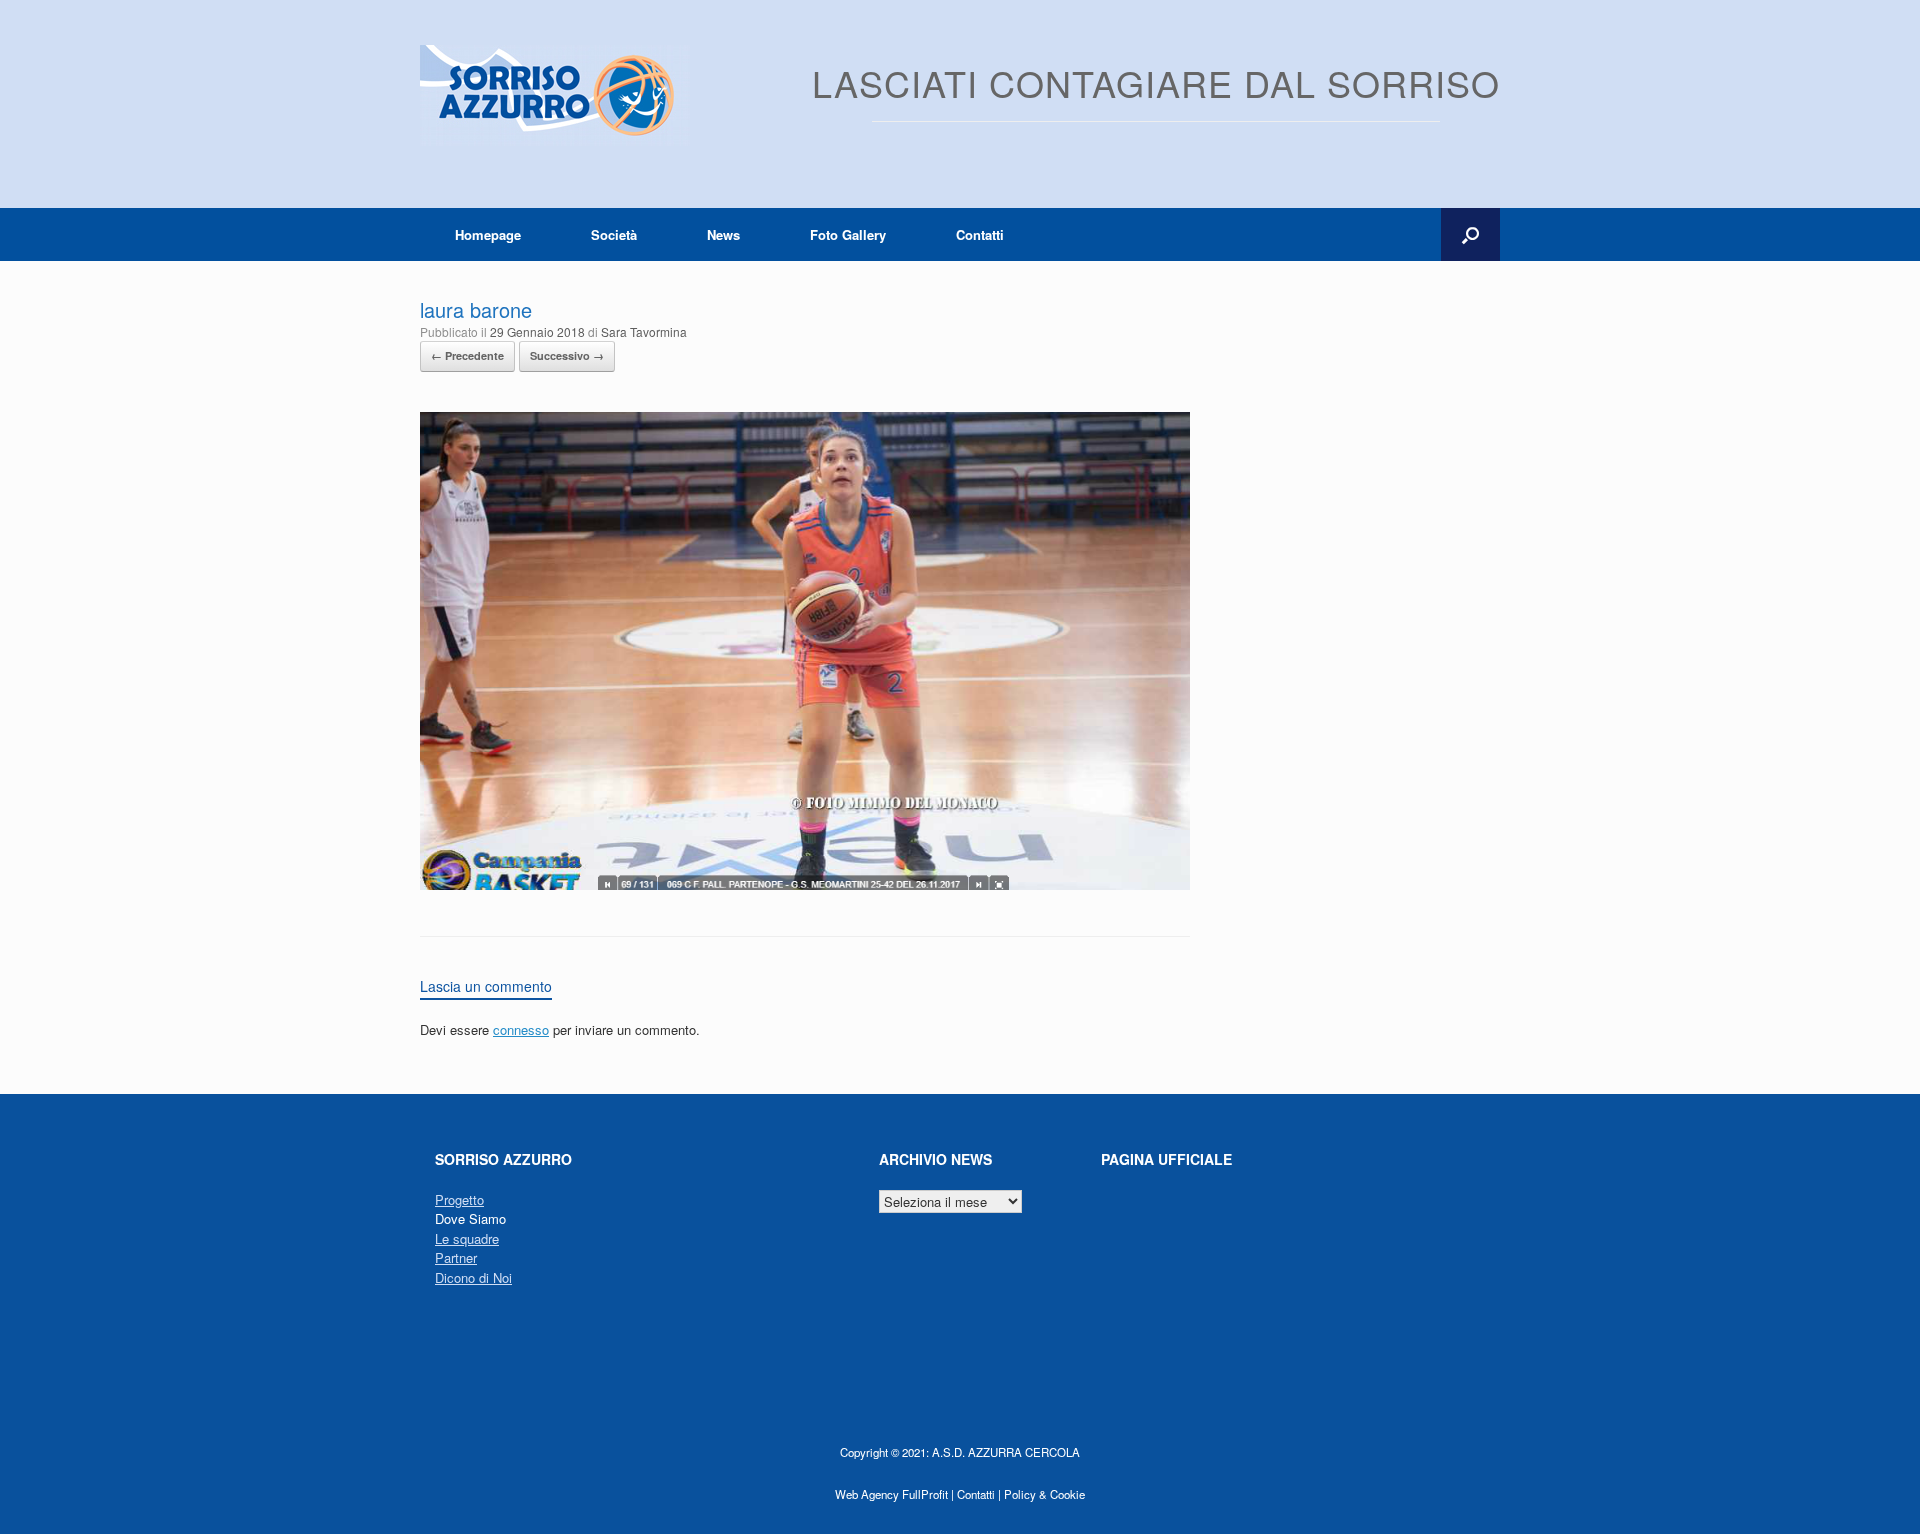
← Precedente (467, 355)
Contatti (980, 234)
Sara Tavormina (644, 331)
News (723, 234)
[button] (1470, 234)
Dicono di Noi (473, 1277)
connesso (521, 1029)
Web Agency (867, 1494)
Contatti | (979, 1494)
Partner (456, 1257)
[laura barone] (805, 884)
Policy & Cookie (1044, 1494)
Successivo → (567, 355)
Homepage (488, 234)
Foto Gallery (848, 234)
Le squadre (467, 1238)
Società (614, 234)
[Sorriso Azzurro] (555, 95)
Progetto (459, 1199)
